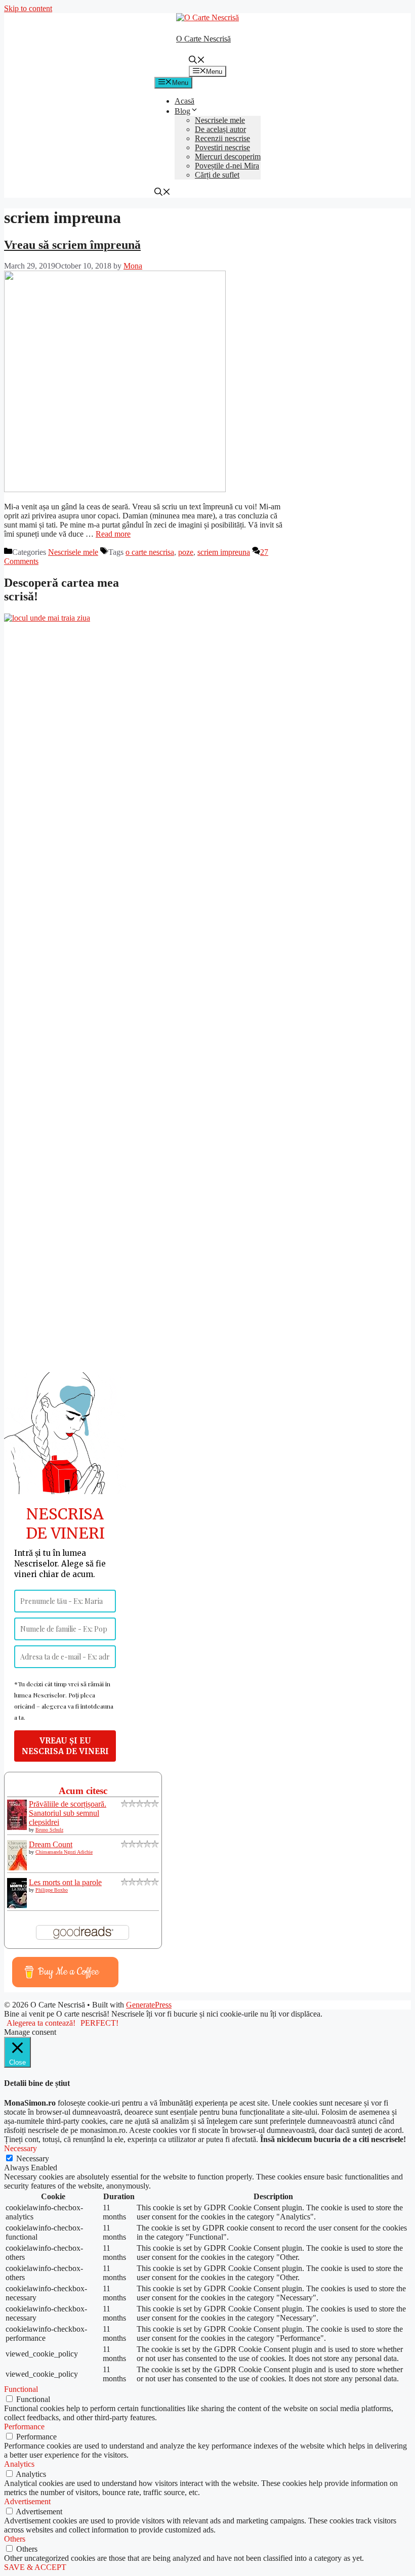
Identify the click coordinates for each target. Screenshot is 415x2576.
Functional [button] (21, 2389)
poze (186, 552)
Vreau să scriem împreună (72, 245)
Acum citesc (83, 1791)
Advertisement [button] (27, 2501)
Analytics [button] (19, 2464)
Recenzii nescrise (222, 138)
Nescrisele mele (220, 120)
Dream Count (51, 1844)
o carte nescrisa (150, 552)
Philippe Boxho (52, 1890)
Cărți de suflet (217, 175)
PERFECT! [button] (99, 2023)
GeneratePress (149, 2005)
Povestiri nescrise (222, 147)
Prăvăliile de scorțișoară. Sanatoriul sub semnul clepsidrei (68, 1813)
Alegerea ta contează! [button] (41, 2023)
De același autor (220, 129)
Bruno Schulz (49, 1830)
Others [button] (15, 2539)
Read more (113, 534)
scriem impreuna (224, 552)
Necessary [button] (20, 2148)
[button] (197, 61)
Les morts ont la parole (65, 1882)
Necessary (33, 2158)
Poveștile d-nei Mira (227, 166)
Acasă (184, 101)
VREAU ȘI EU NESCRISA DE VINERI (65, 1746)
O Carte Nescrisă (203, 39)
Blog (182, 111)
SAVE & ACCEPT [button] (35, 2567)
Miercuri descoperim (228, 157)
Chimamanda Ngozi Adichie (64, 1852)
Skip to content (28, 8)
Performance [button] (24, 2427)
